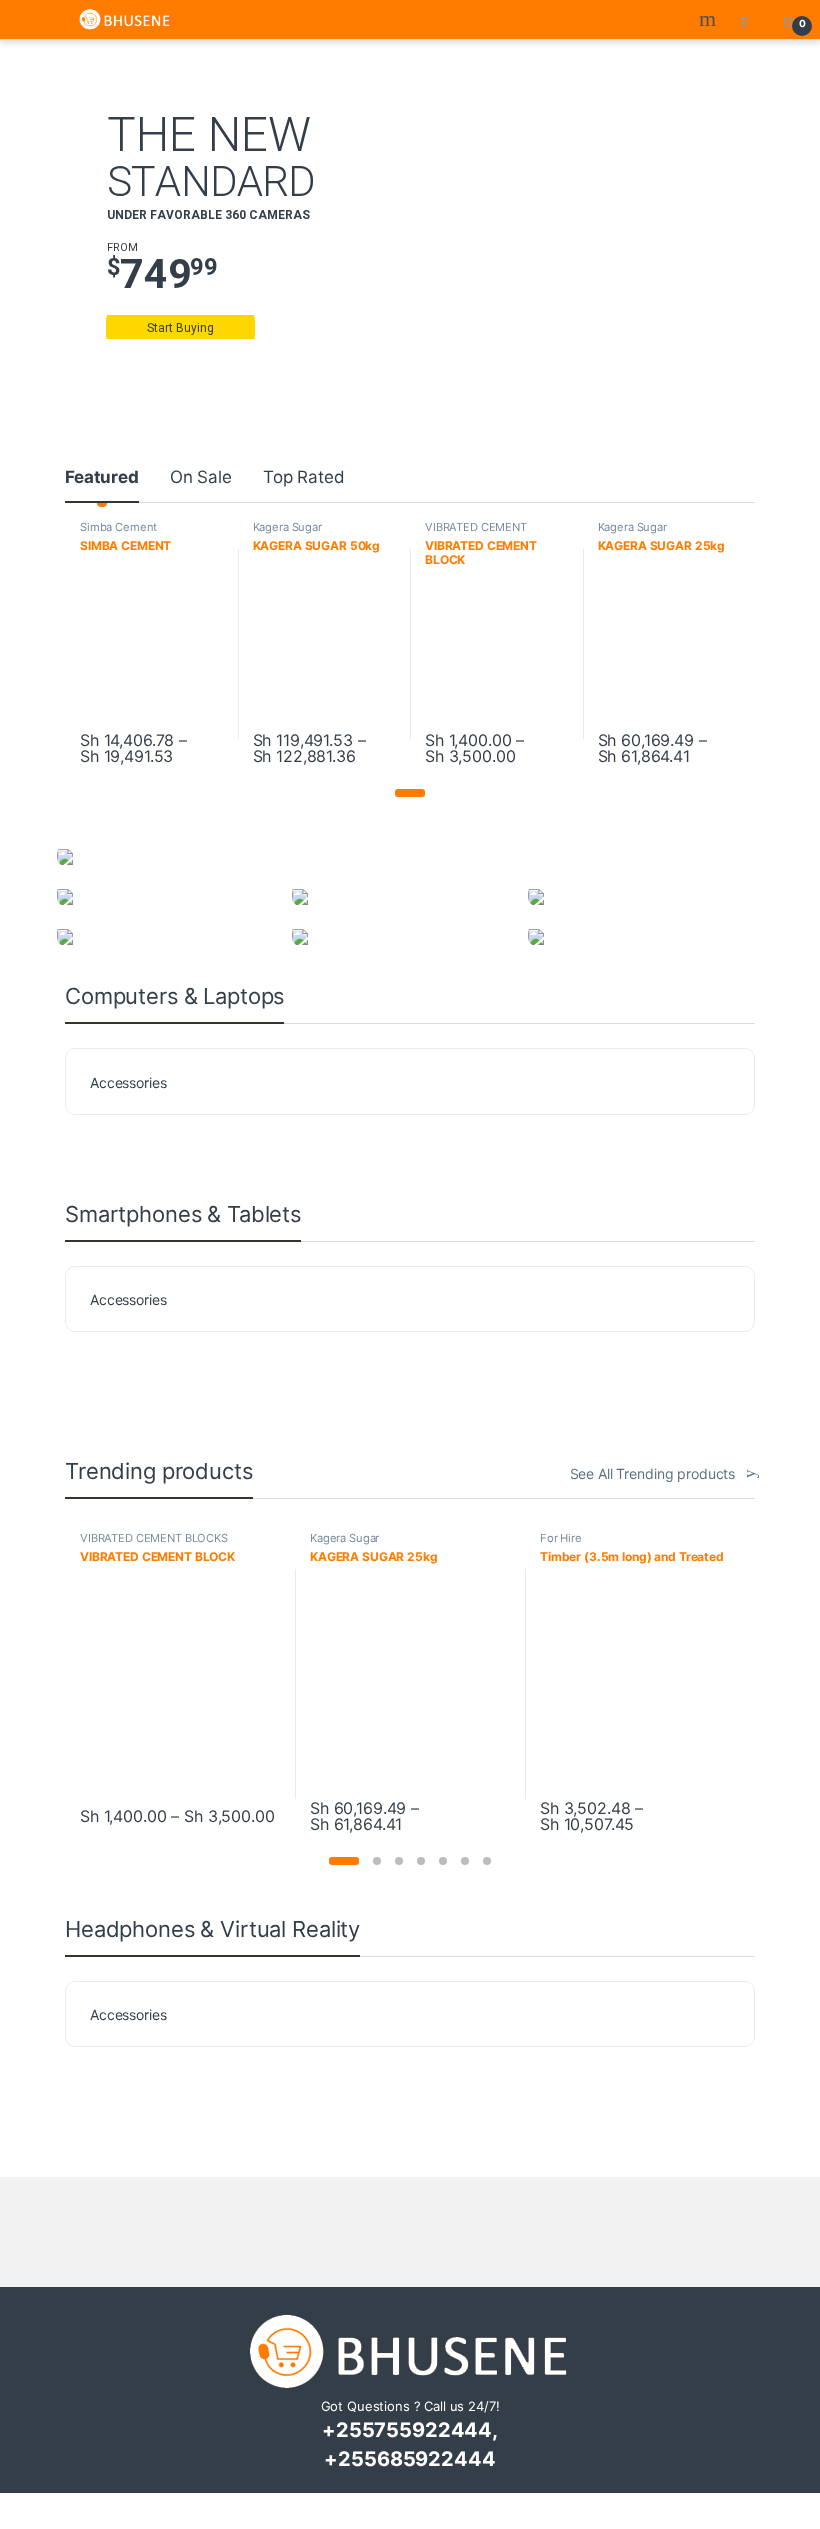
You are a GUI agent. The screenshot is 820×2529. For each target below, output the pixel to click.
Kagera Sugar (287, 527)
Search (710, 19)
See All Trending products (653, 1473)
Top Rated (304, 477)
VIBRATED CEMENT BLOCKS (476, 533)
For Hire (561, 1538)
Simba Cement (118, 527)
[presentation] (727, 1001)
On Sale (201, 477)
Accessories (128, 1082)
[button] (410, 793)
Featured (102, 477)
